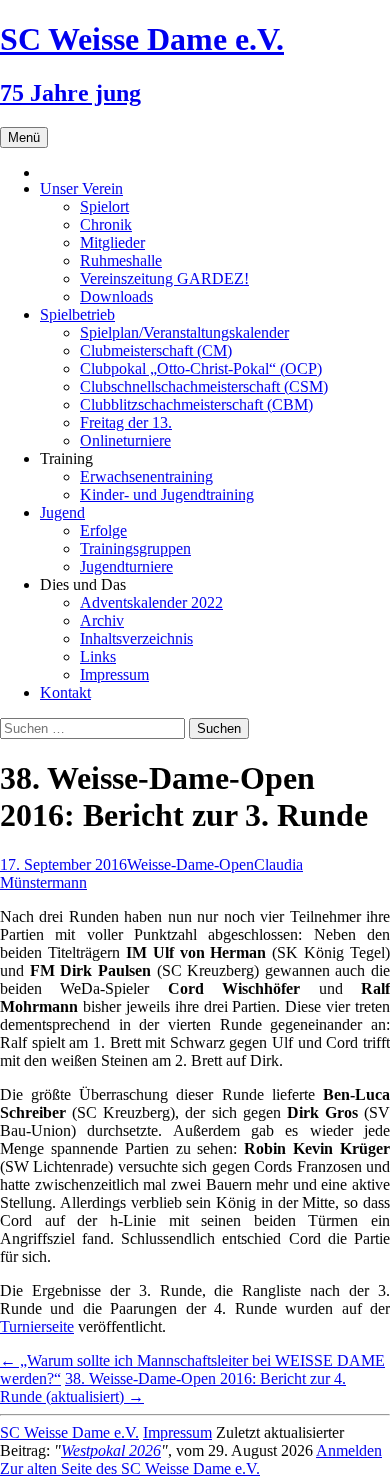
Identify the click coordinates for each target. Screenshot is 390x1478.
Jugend (62, 512)
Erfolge (103, 530)
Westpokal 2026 (111, 1450)
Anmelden (349, 1450)
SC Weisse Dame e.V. (69, 1432)
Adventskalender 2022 (151, 602)
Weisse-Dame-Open (190, 864)
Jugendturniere (126, 566)
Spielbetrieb (77, 314)
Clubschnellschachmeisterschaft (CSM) (204, 386)
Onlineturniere (125, 440)
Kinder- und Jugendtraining (167, 494)
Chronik (106, 224)
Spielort (104, 206)
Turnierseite (37, 1326)
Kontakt (65, 692)
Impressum (114, 674)
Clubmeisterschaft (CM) (156, 350)
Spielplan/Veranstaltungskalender (184, 332)
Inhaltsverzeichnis (136, 638)
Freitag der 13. (126, 422)
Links (98, 656)
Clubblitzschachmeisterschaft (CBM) (196, 404)
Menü (24, 137)
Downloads (116, 296)
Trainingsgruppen (135, 548)
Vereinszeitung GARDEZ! (164, 278)
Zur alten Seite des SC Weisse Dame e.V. (130, 1468)
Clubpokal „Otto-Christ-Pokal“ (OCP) (201, 368)
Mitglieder (112, 242)
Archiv (102, 620)
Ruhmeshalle (121, 260)
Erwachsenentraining (146, 476)
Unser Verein (81, 188)
